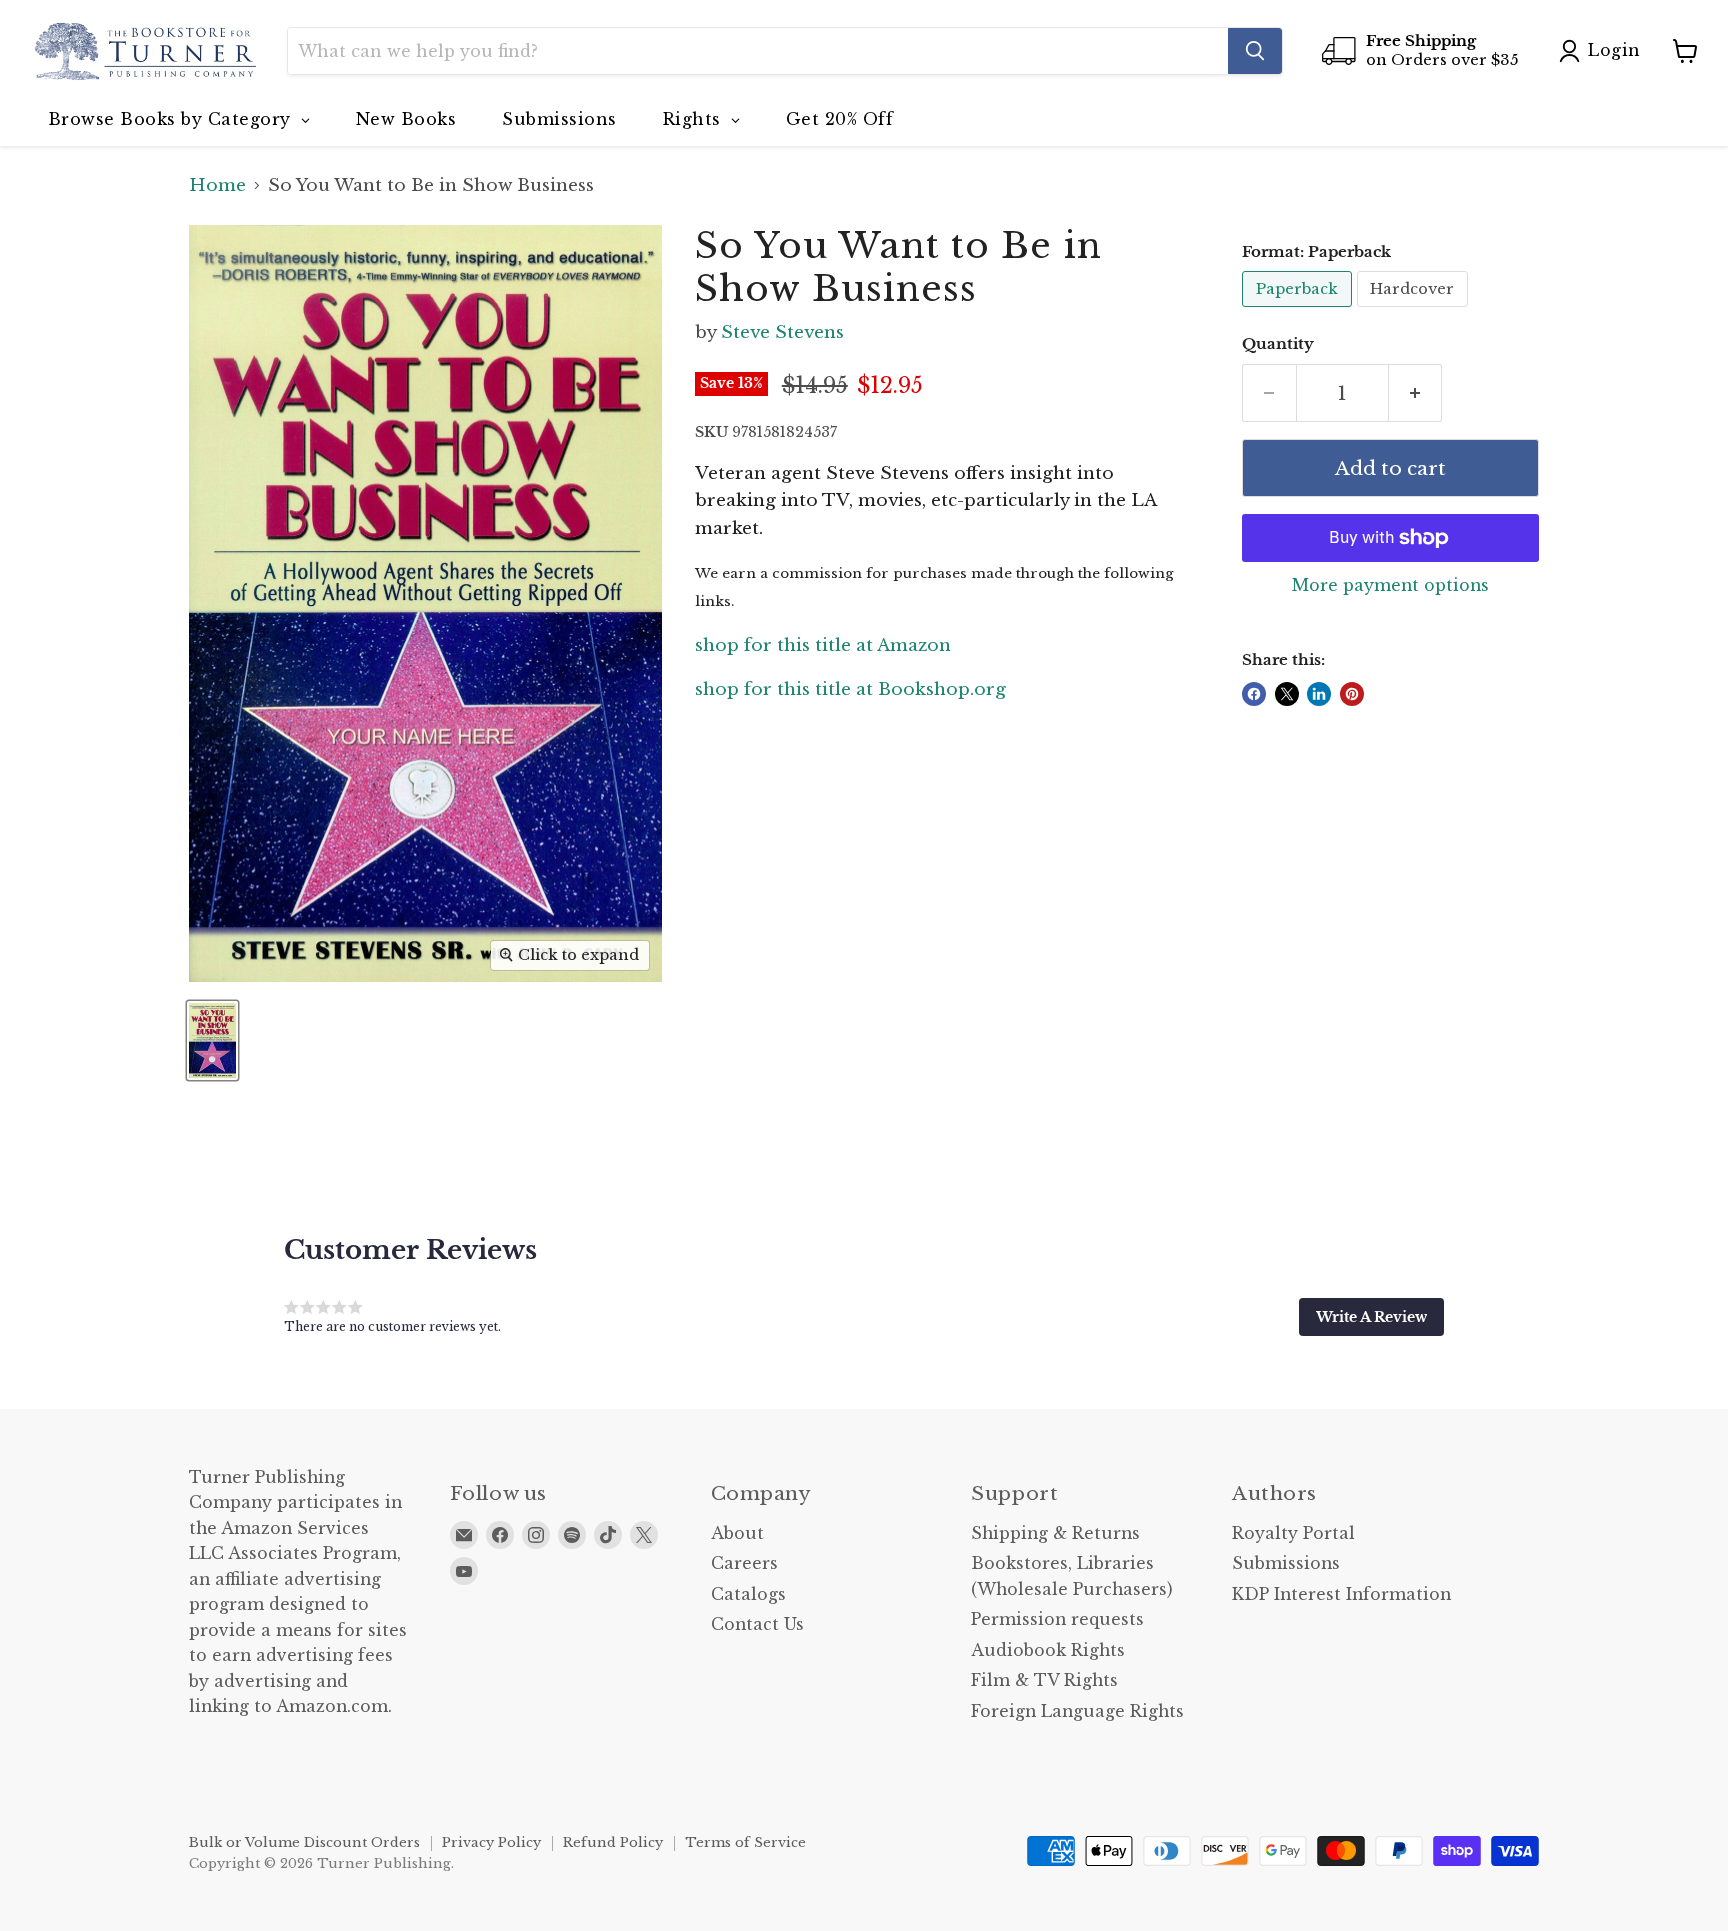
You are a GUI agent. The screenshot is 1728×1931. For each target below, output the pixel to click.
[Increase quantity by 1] (1416, 393)
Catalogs (748, 1594)
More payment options (1390, 586)
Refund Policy (613, 1842)
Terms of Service (745, 1842)
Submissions (1286, 1563)
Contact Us (757, 1624)
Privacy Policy (491, 1842)
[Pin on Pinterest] (1352, 694)
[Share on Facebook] (1254, 694)
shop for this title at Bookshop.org (850, 689)
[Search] (1255, 51)
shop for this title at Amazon (823, 645)
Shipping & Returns (1055, 1533)
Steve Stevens (782, 332)
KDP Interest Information (1341, 1594)
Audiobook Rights (1048, 1650)
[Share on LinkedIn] (1319, 694)
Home (217, 186)
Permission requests (1057, 1619)
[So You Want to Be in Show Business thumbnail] (212, 1040)
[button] (1371, 1317)
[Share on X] (1287, 694)
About (737, 1533)
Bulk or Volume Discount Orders (304, 1842)
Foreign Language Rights (1077, 1711)
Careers (744, 1563)
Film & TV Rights (1044, 1680)
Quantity (1278, 344)
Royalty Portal (1293, 1533)
